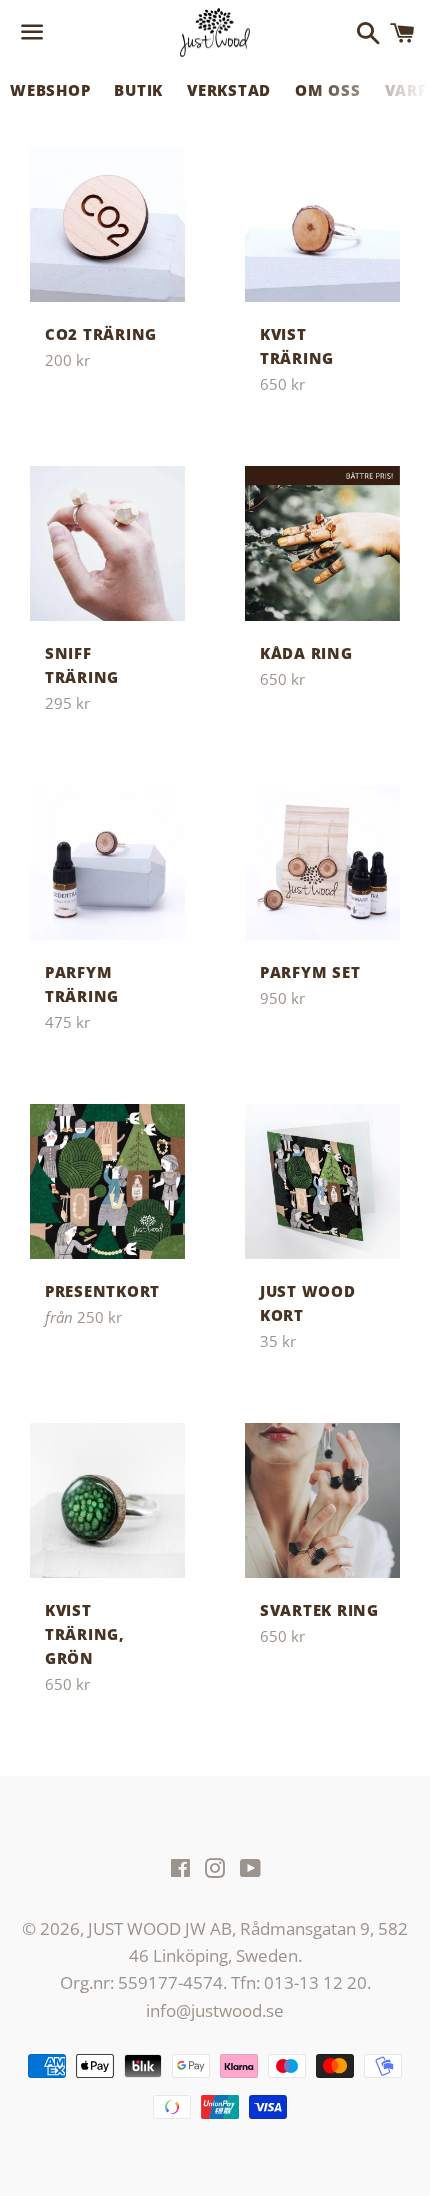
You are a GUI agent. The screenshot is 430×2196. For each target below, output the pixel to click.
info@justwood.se (215, 2010)
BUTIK (138, 90)
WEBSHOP (50, 90)
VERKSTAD (229, 90)
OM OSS (328, 90)
